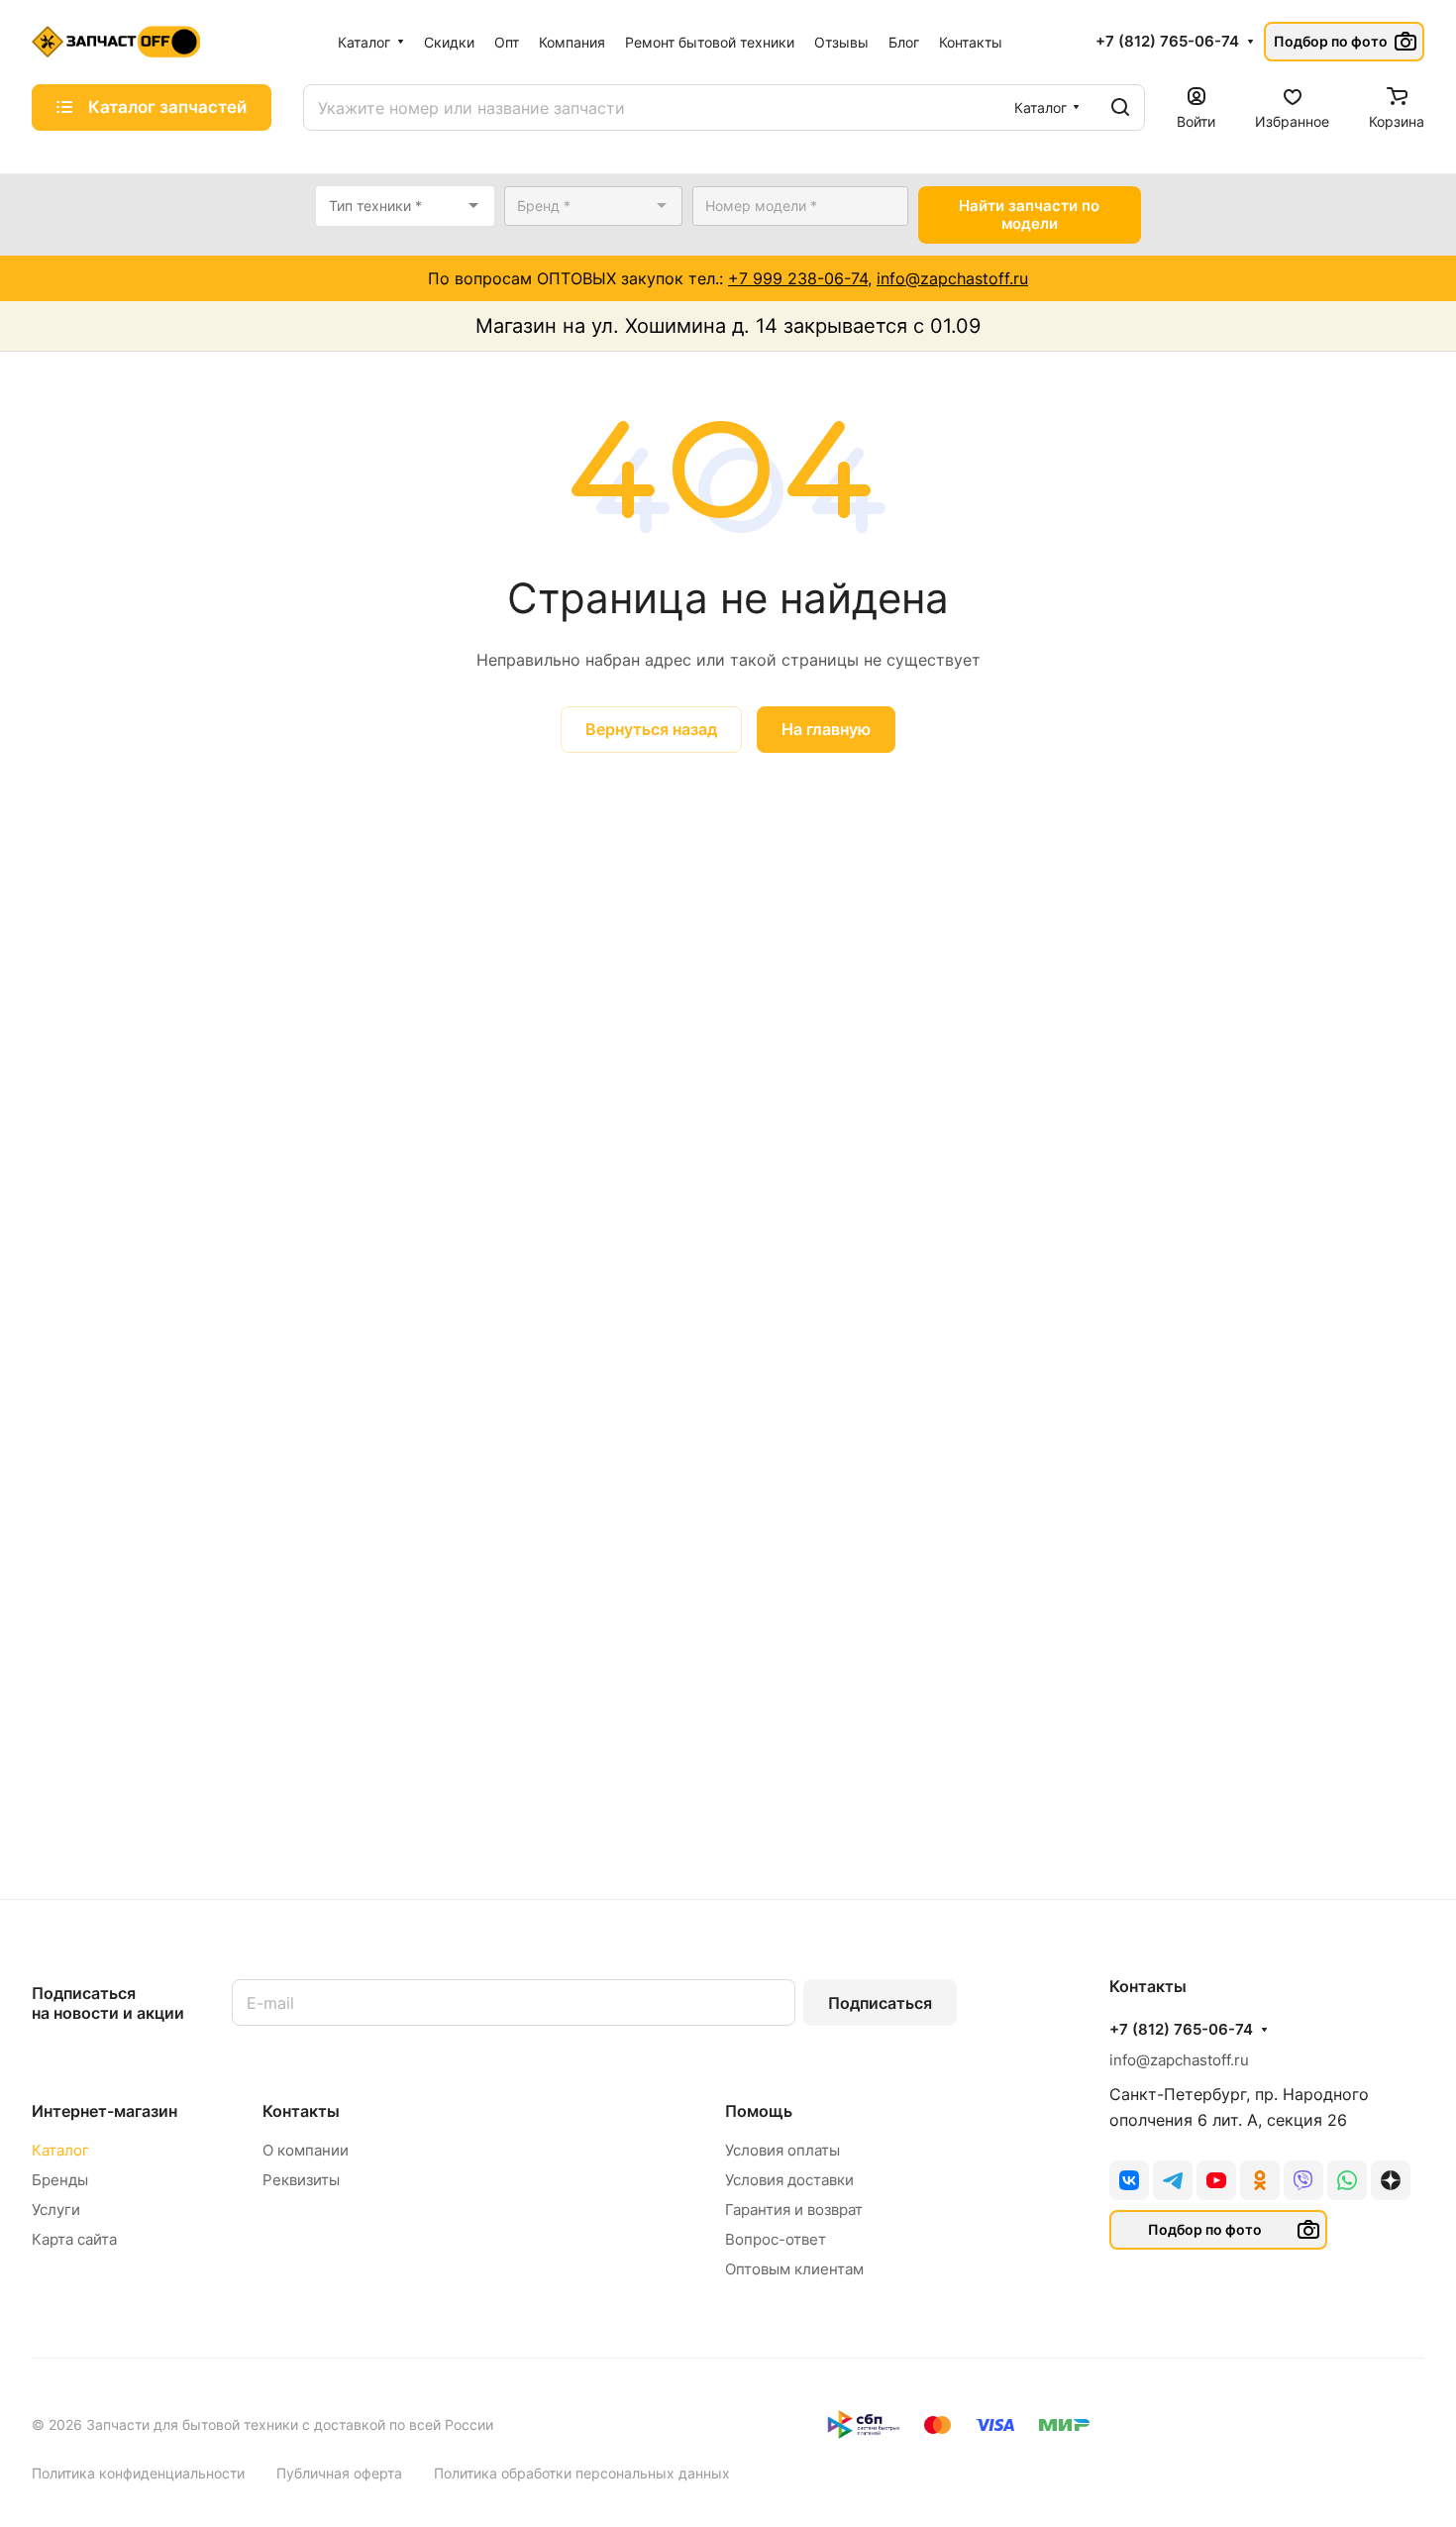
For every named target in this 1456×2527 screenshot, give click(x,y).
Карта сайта (74, 2239)
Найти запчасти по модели (1029, 214)
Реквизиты (301, 2180)
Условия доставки (789, 2180)
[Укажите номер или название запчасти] (1120, 107)
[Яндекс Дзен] (1391, 2180)
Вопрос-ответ (776, 2239)
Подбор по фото (1331, 41)
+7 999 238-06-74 (798, 278)
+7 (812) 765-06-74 (1167, 42)
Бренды (60, 2180)
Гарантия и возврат (794, 2210)
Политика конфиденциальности (138, 2473)
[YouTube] (1216, 2180)
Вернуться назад (651, 729)
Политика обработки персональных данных (582, 2473)
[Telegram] (1173, 2180)
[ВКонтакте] (1129, 2180)
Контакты (301, 2111)
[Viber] (1303, 2180)
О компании (306, 2150)
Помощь (759, 2111)
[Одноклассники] (1260, 2180)
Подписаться (880, 2003)
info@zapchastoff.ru (952, 278)
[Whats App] (1347, 2180)
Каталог (60, 2150)
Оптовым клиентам (794, 2269)
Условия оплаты (782, 2150)
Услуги (56, 2210)
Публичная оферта (339, 2473)
